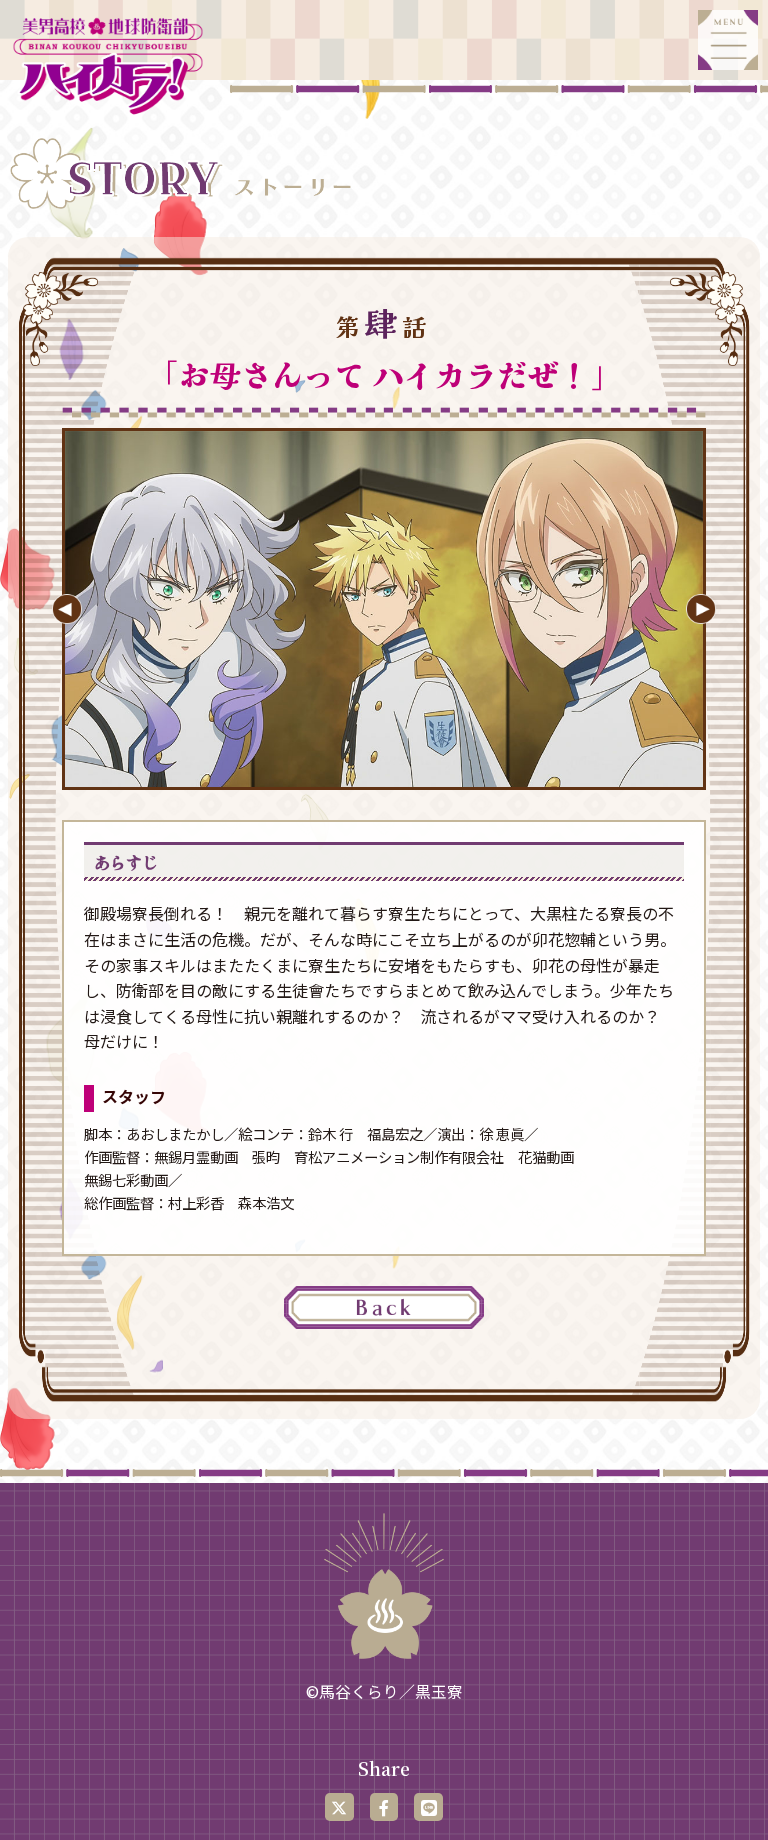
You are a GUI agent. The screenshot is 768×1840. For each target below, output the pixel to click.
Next (701, 609)
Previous (67, 609)
